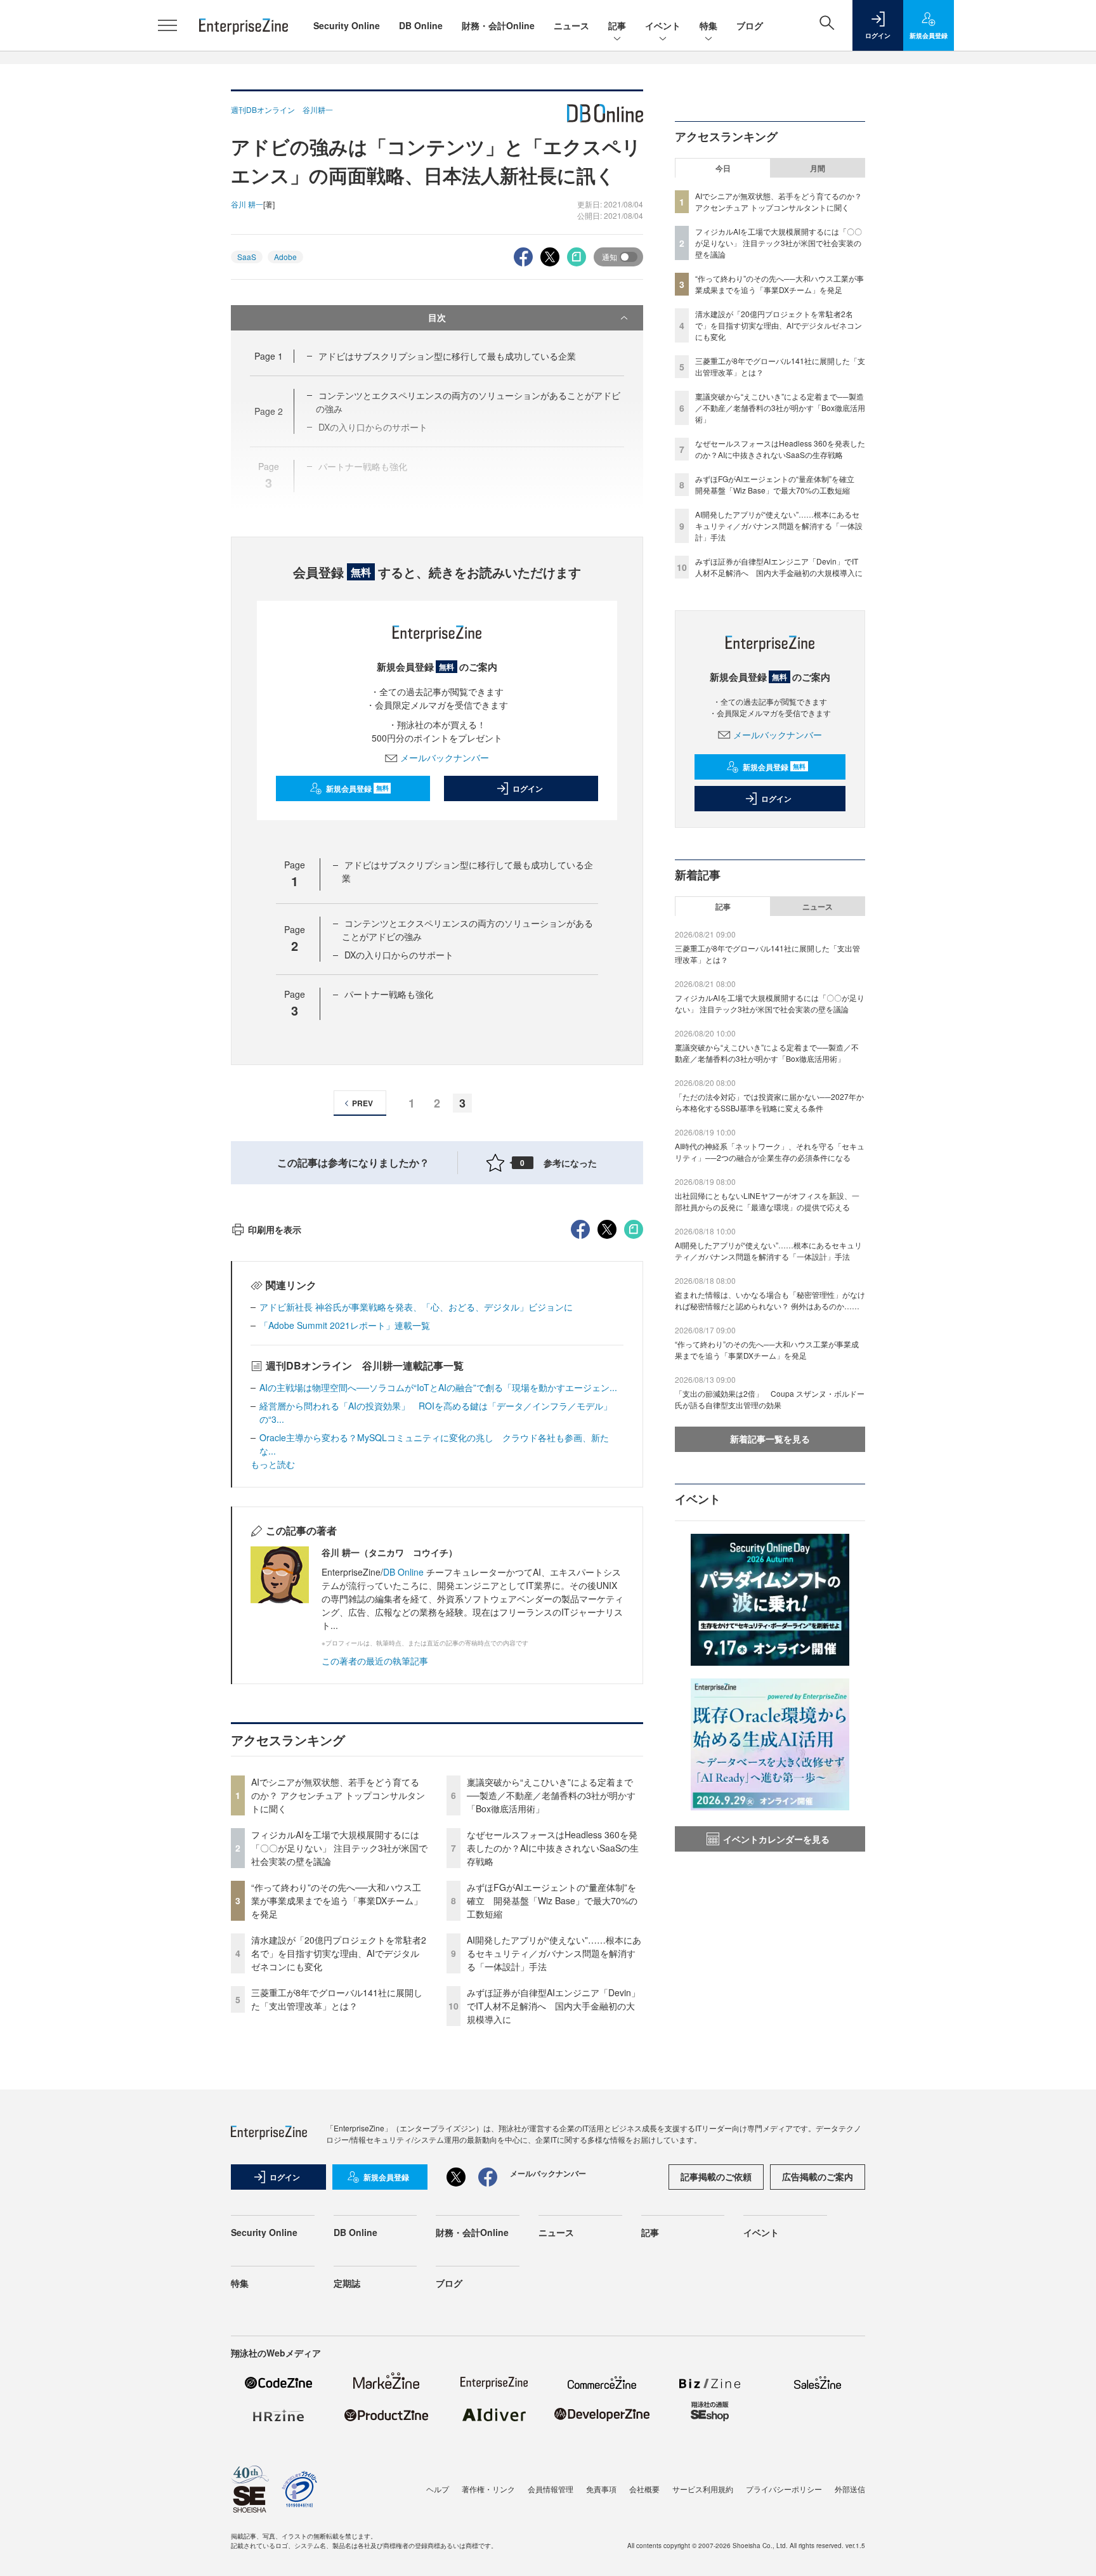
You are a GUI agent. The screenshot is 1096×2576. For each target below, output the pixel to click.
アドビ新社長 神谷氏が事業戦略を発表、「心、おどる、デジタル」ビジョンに (416, 1307)
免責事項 (601, 2489)
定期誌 (347, 2283)
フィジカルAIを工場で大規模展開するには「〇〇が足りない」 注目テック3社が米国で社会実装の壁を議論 (339, 1848)
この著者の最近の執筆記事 (375, 1661)
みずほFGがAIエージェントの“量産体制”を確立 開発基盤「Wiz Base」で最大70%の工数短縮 (552, 1900)
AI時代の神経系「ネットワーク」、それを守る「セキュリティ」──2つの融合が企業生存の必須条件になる (770, 1152)
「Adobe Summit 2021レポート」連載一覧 (345, 1325)
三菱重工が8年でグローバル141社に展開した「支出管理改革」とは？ (337, 1999)
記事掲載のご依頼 (716, 2176)
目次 (437, 317)
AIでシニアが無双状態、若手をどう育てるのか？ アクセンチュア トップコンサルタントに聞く (338, 1795)
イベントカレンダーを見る (776, 1839)
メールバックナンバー (445, 757)
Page (269, 356)
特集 (708, 25)
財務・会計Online (498, 25)
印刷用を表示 (275, 1229)
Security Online (347, 25)
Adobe (285, 257)
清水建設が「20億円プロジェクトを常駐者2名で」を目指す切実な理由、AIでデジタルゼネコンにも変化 (339, 1953)
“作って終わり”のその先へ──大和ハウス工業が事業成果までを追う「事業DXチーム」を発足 (337, 1900)
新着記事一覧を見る (770, 1439)
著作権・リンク (488, 2489)
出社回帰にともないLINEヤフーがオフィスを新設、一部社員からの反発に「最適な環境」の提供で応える (767, 1201)
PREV (362, 1103)
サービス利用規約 (703, 2489)
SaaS (247, 257)
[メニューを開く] (167, 25)
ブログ (750, 25)
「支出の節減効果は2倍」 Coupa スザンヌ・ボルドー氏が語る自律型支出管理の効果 (770, 1399)
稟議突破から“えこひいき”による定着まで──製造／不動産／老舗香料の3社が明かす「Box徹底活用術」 (551, 1795)
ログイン (528, 788)
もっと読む (273, 1464)
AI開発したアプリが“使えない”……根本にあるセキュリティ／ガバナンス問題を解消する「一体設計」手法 (554, 1953)
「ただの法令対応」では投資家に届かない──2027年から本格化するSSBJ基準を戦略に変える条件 (769, 1102)
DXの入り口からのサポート (399, 955)
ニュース (571, 25)
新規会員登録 (357, 788)
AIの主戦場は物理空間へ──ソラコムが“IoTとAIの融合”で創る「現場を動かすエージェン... (438, 1387)
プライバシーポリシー (784, 2489)
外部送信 (850, 2489)
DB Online (421, 25)
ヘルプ (438, 2489)
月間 (818, 168)
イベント (663, 25)
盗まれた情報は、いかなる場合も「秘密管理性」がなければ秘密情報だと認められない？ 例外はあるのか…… (770, 1300)
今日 (723, 168)
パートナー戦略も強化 (389, 994)
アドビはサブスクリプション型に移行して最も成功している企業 (447, 356)
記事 (617, 25)
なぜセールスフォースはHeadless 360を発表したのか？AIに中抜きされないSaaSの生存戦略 (553, 1848)
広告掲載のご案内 (818, 2176)
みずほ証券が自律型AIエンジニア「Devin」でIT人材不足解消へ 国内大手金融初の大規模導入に (553, 2006)
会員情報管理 (551, 2489)
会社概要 (644, 2489)
